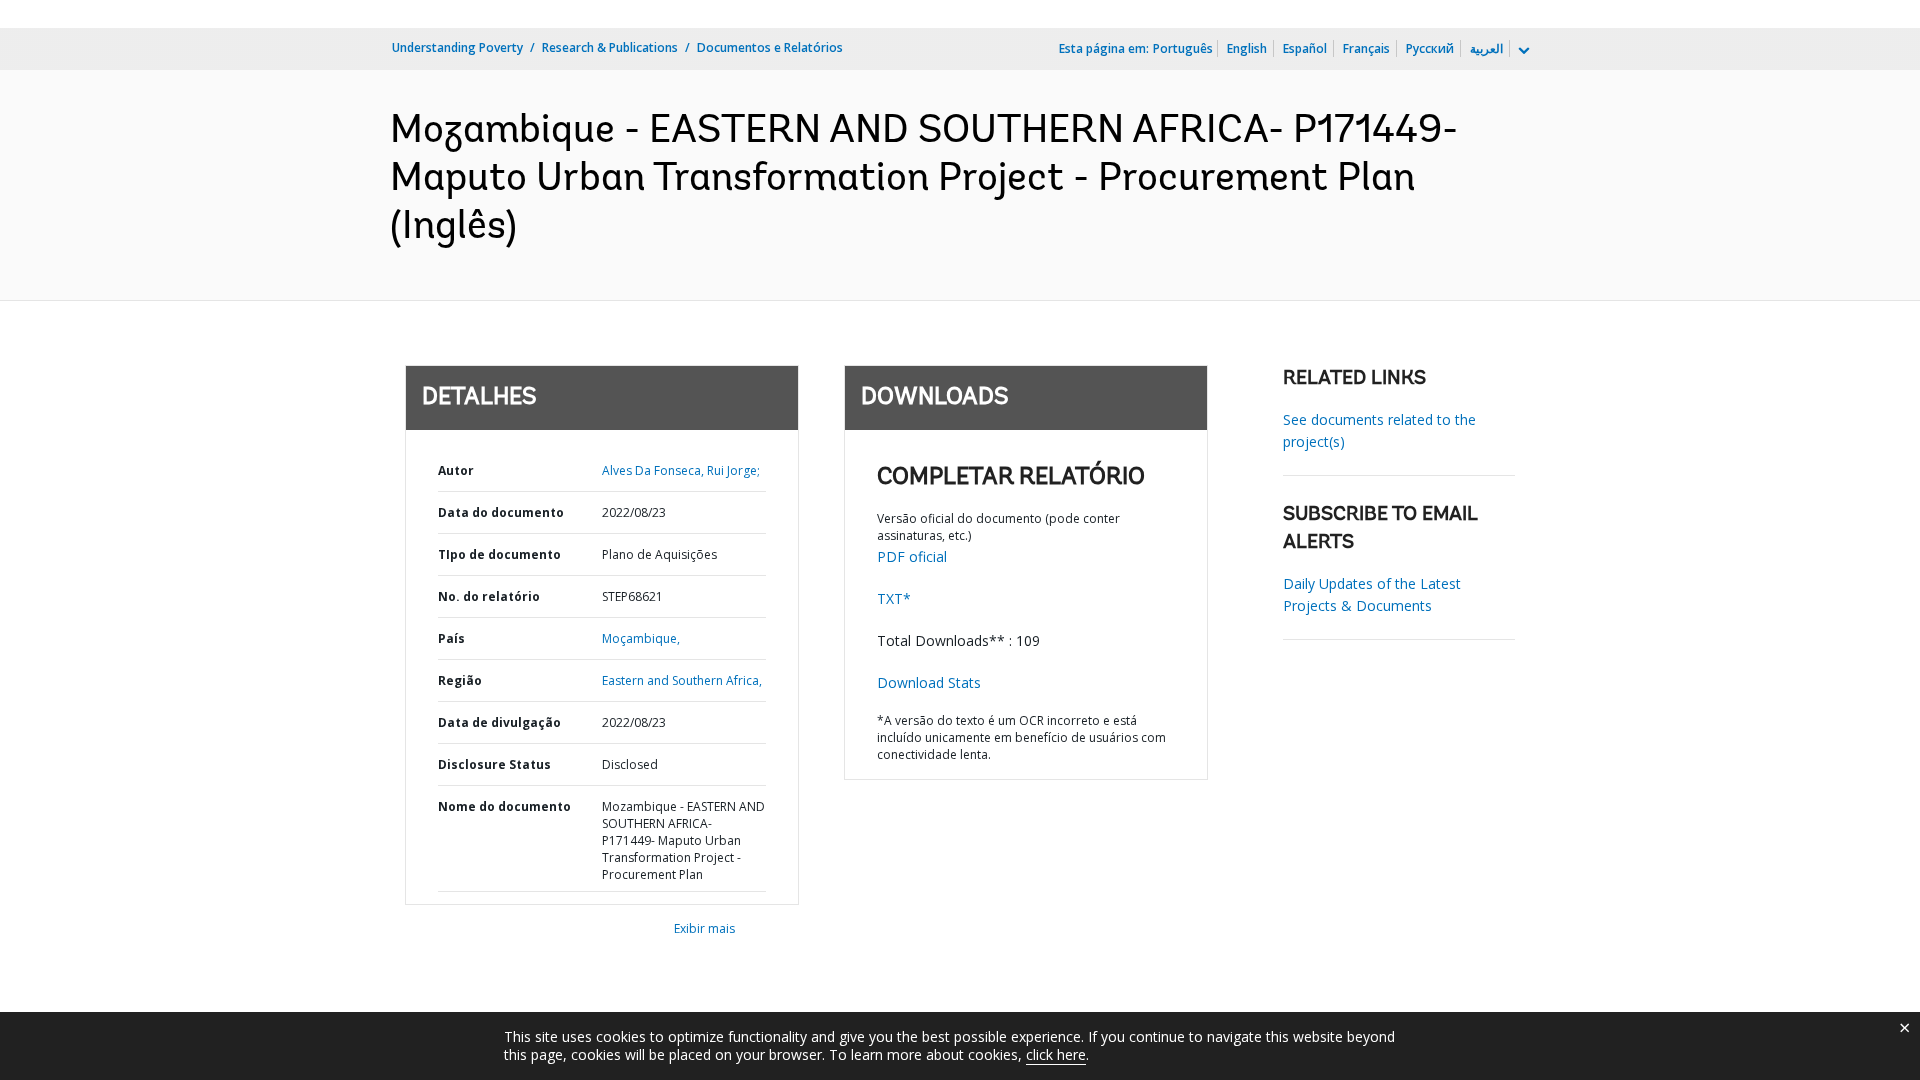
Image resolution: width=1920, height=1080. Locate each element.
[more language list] (1522, 51)
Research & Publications (610, 47)
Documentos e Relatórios (770, 47)
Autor (456, 470)
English (1247, 48)
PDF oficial (912, 556)
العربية (1486, 48)
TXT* (894, 598)
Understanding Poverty (457, 47)
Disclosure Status (494, 764)
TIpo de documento (499, 554)
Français (1366, 48)
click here (1056, 1054)
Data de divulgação (499, 722)
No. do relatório (489, 596)
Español (1305, 48)
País (451, 638)
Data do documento (501, 512)
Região (460, 680)
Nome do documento (504, 806)
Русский (1430, 48)
